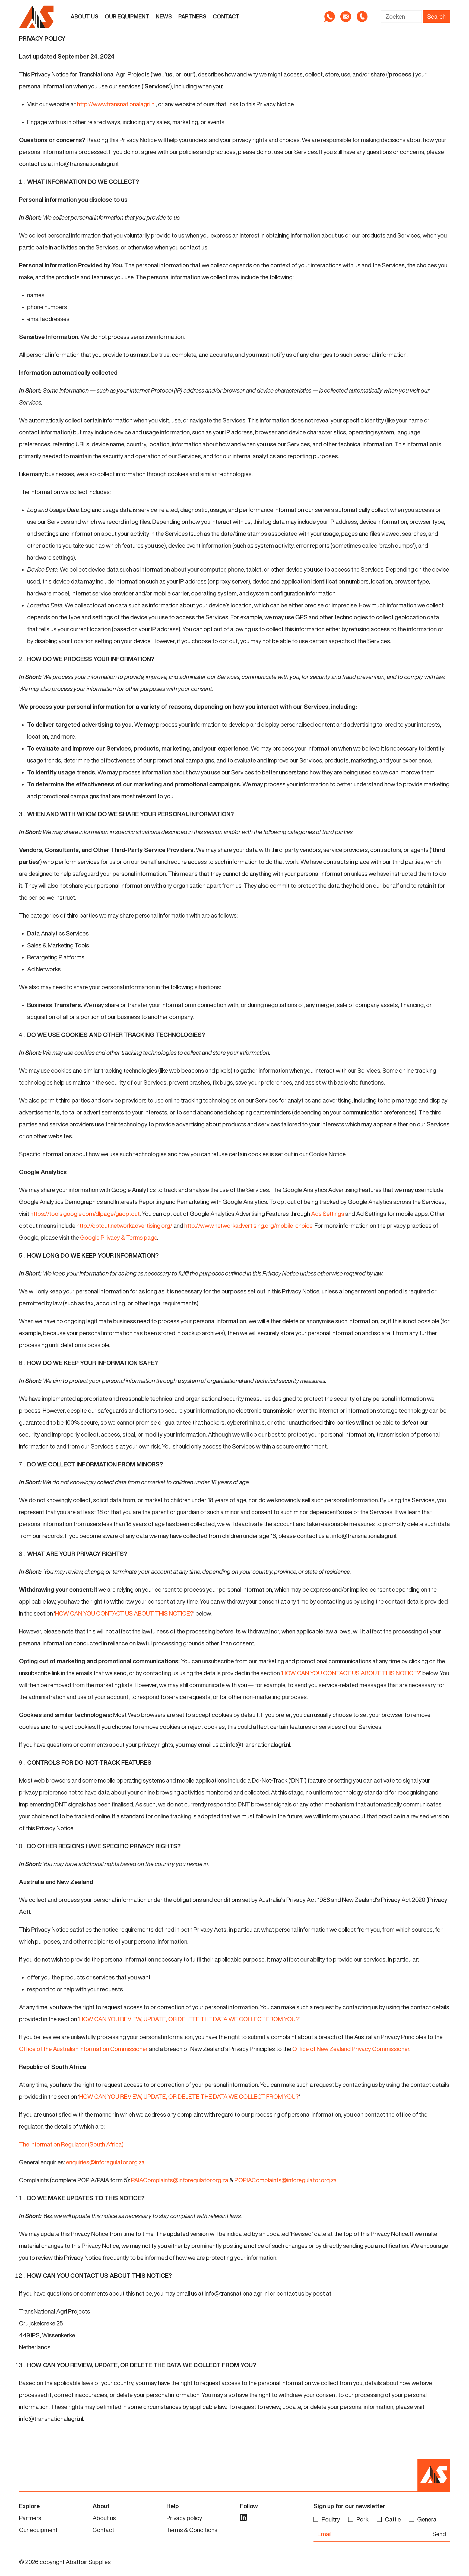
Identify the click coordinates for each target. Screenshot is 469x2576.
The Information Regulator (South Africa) (71, 2144)
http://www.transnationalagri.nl (116, 104)
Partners (192, 16)
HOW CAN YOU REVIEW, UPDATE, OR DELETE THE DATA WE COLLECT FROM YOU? (189, 2019)
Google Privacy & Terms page (119, 1238)
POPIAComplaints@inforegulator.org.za (286, 2180)
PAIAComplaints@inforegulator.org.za (180, 2180)
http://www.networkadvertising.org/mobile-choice (248, 1226)
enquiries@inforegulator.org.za (105, 2162)
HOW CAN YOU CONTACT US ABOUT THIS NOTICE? (124, 1613)
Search (436, 17)
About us (84, 16)
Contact (226, 16)
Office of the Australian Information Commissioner (83, 2049)
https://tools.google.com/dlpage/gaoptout (85, 1214)
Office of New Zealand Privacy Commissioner (351, 2049)
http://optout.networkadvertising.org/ (124, 1226)
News (164, 16)
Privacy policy (184, 2518)
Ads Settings (328, 1214)
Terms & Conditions (192, 2530)
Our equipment (127, 16)
